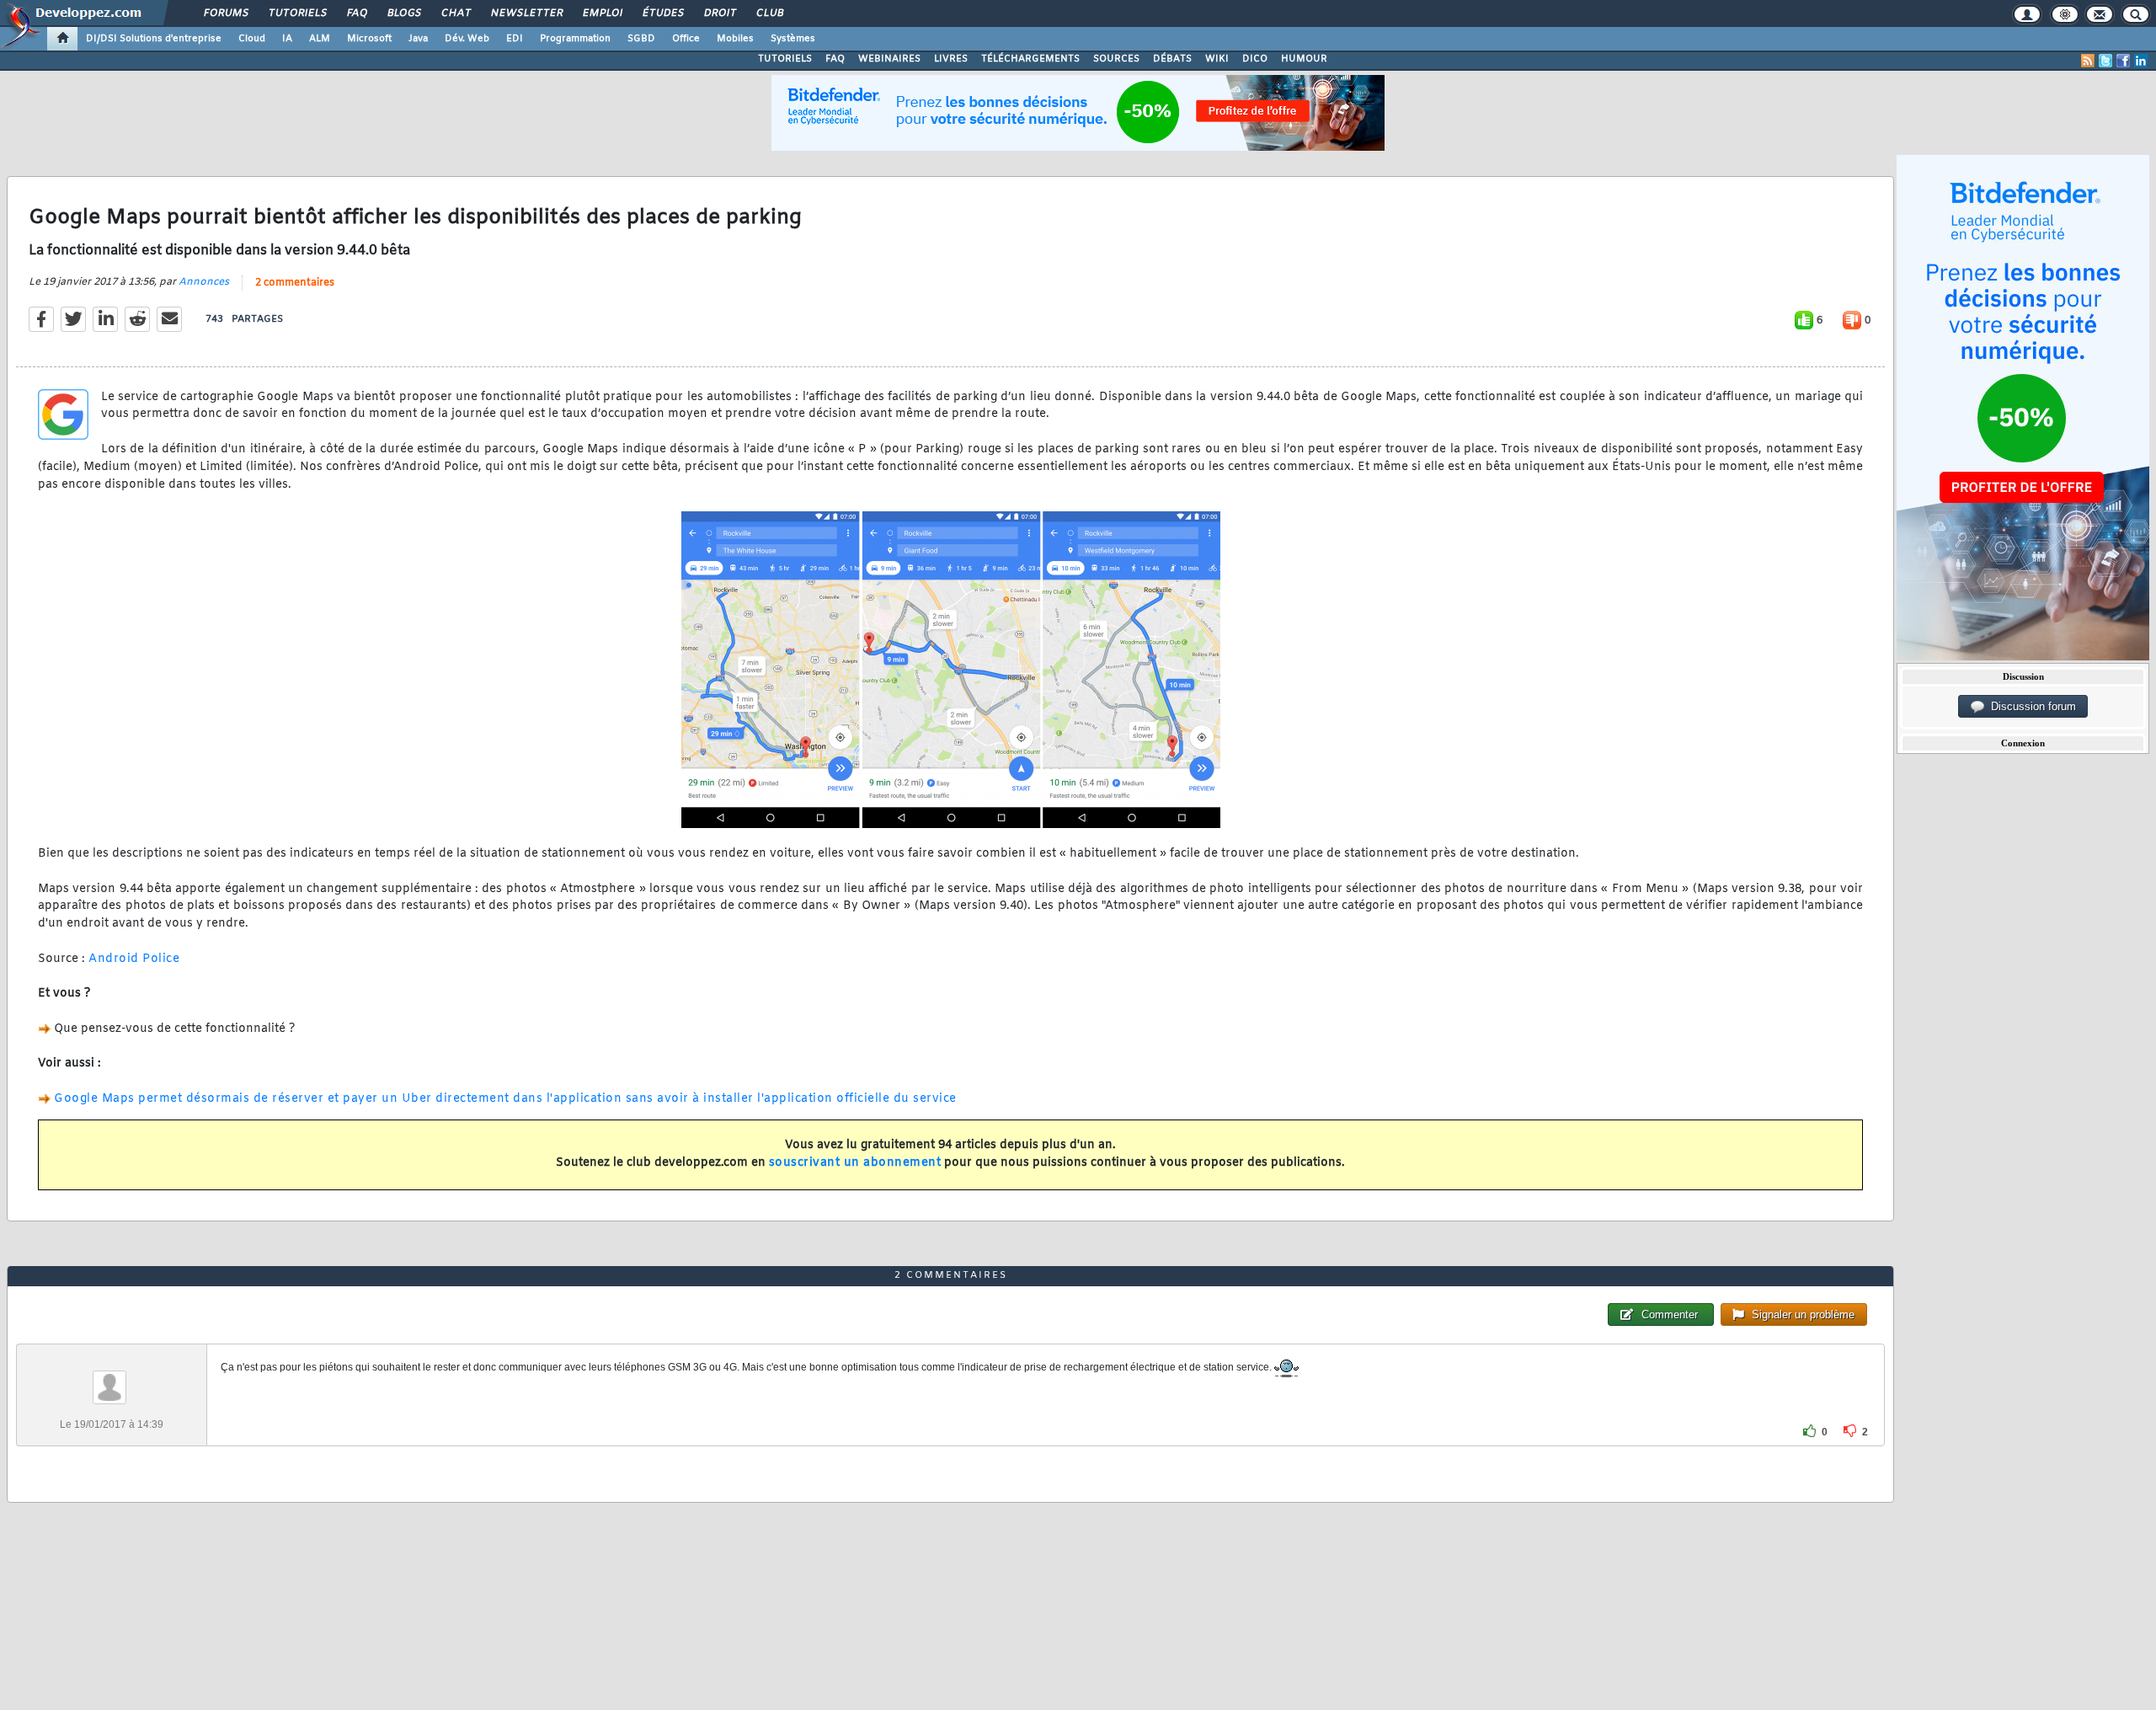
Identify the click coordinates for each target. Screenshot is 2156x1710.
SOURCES (1116, 59)
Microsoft (369, 39)
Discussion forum (2030, 706)
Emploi (602, 13)
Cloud (252, 39)
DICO (1255, 59)
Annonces (204, 282)
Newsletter (526, 13)
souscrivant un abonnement (855, 1163)
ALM (320, 39)
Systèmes (793, 39)
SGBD (641, 39)
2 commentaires (295, 283)
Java (418, 39)
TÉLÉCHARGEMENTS (1030, 59)
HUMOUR (1304, 59)
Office (686, 39)
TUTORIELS (785, 59)
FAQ (356, 13)
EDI (515, 39)
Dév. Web (467, 39)
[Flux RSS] (2088, 61)
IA (287, 39)
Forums (225, 13)
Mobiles (735, 39)
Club (769, 13)
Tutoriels (297, 13)
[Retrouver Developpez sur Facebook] (2123, 61)
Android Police (134, 959)
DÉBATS (1172, 59)
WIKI (1217, 59)
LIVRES (951, 59)
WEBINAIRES (889, 59)
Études (662, 13)
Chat (455, 13)
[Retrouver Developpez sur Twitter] (2105, 61)
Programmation (575, 39)
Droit (719, 13)
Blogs (403, 13)
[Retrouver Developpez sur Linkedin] (2141, 61)
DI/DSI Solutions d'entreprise (154, 39)
